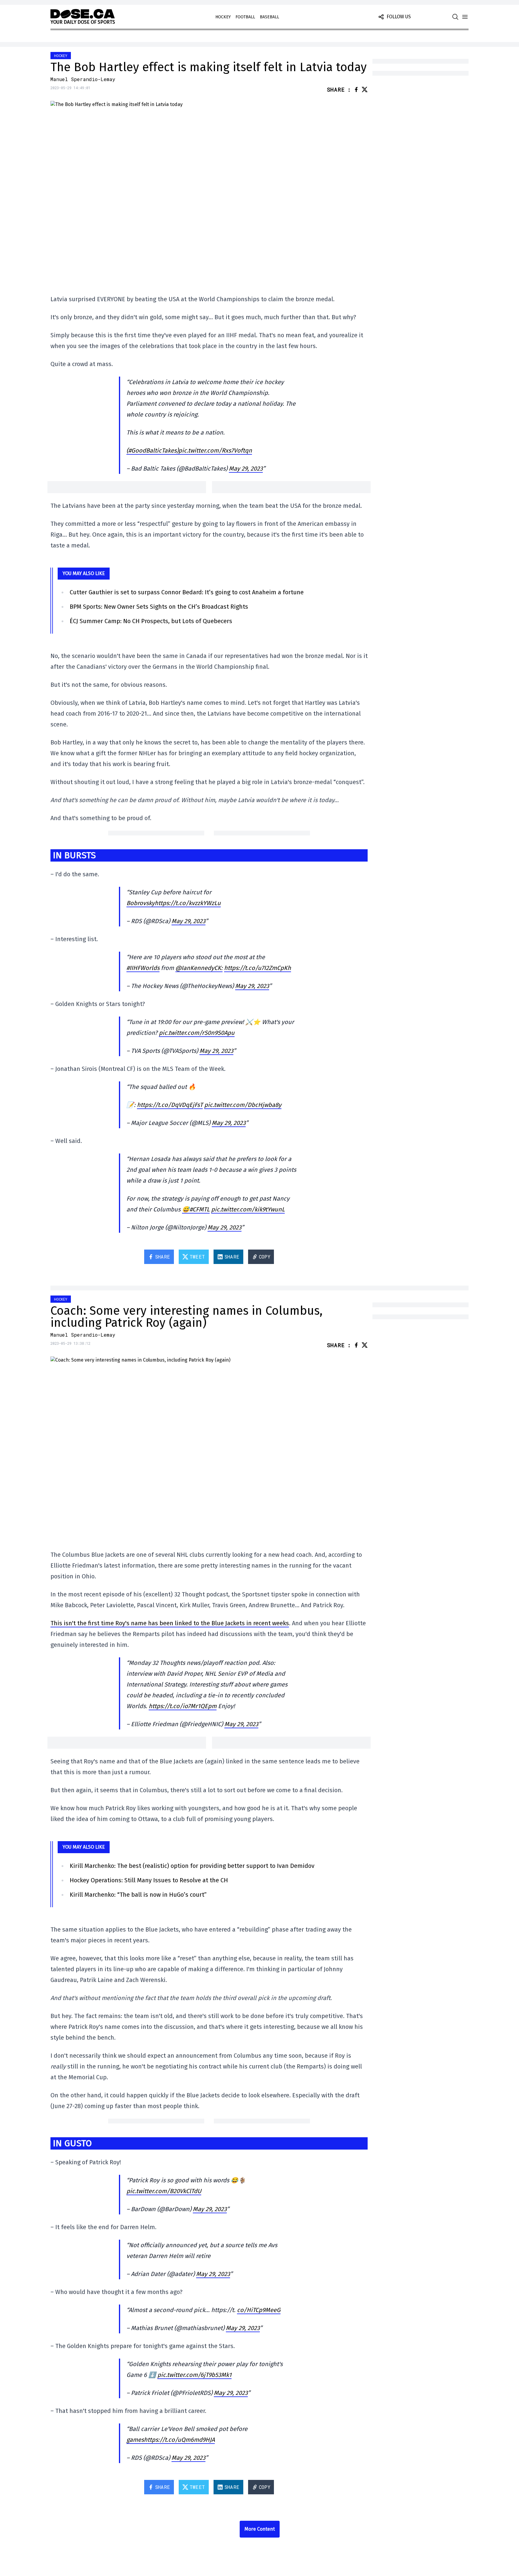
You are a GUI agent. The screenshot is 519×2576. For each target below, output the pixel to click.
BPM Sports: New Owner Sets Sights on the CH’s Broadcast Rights (159, 607)
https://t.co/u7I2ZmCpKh (258, 968)
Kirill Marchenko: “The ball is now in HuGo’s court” (138, 1895)
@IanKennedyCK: (199, 968)
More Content (260, 2529)
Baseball (269, 17)
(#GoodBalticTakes (152, 450)
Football (245, 17)
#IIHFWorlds (143, 968)
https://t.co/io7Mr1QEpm (183, 1706)
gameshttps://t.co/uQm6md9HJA (171, 2440)
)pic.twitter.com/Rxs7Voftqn (214, 450)
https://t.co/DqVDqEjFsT (170, 1105)
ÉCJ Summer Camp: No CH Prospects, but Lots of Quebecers (151, 621)
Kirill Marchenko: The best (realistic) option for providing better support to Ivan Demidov (192, 1866)
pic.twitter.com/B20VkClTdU (164, 2191)
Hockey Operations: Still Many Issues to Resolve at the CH (149, 1880)
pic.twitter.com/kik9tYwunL (248, 1209)
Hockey (223, 17)
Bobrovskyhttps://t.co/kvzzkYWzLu (174, 903)
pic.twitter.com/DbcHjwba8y (243, 1105)
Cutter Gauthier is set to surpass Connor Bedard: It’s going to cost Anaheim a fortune (187, 592)
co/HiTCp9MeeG (259, 2310)
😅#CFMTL (196, 1209)
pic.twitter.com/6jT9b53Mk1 (194, 2375)
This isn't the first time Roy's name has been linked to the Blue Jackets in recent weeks (170, 1623)
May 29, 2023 (246, 468)
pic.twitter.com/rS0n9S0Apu (197, 1033)
